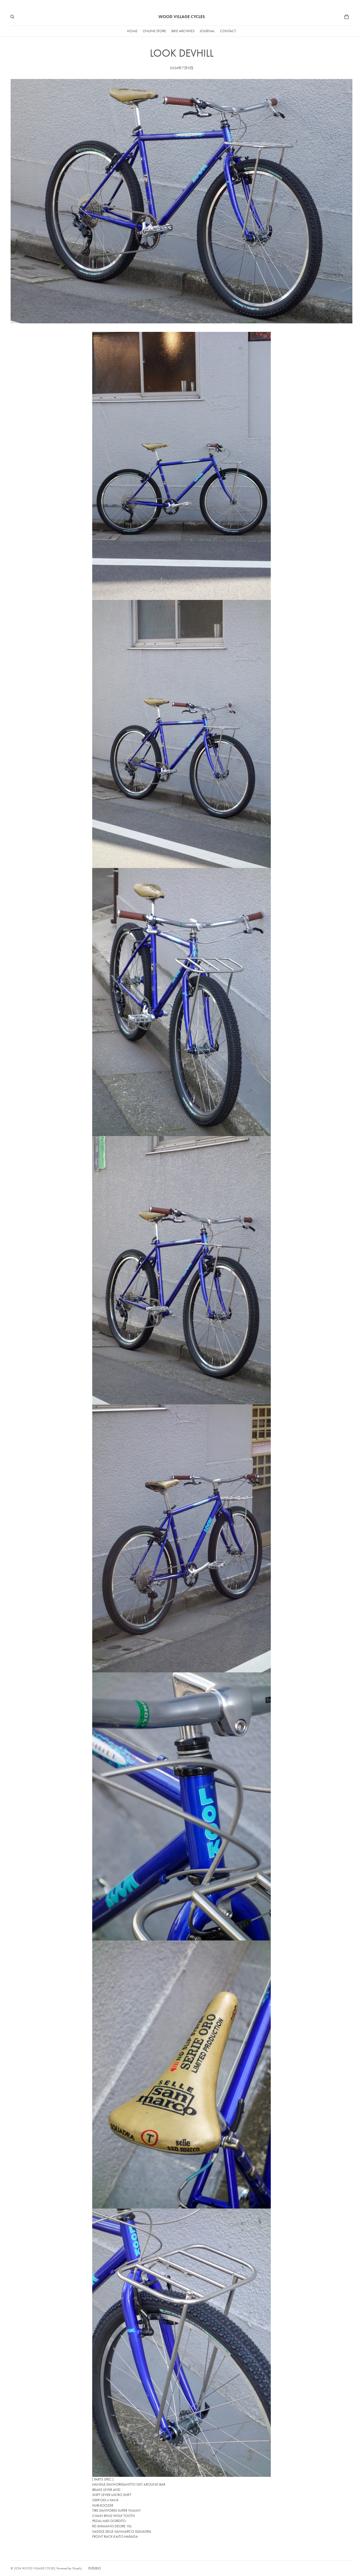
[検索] (12, 17)
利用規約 (95, 2568)
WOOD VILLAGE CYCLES (39, 2568)
